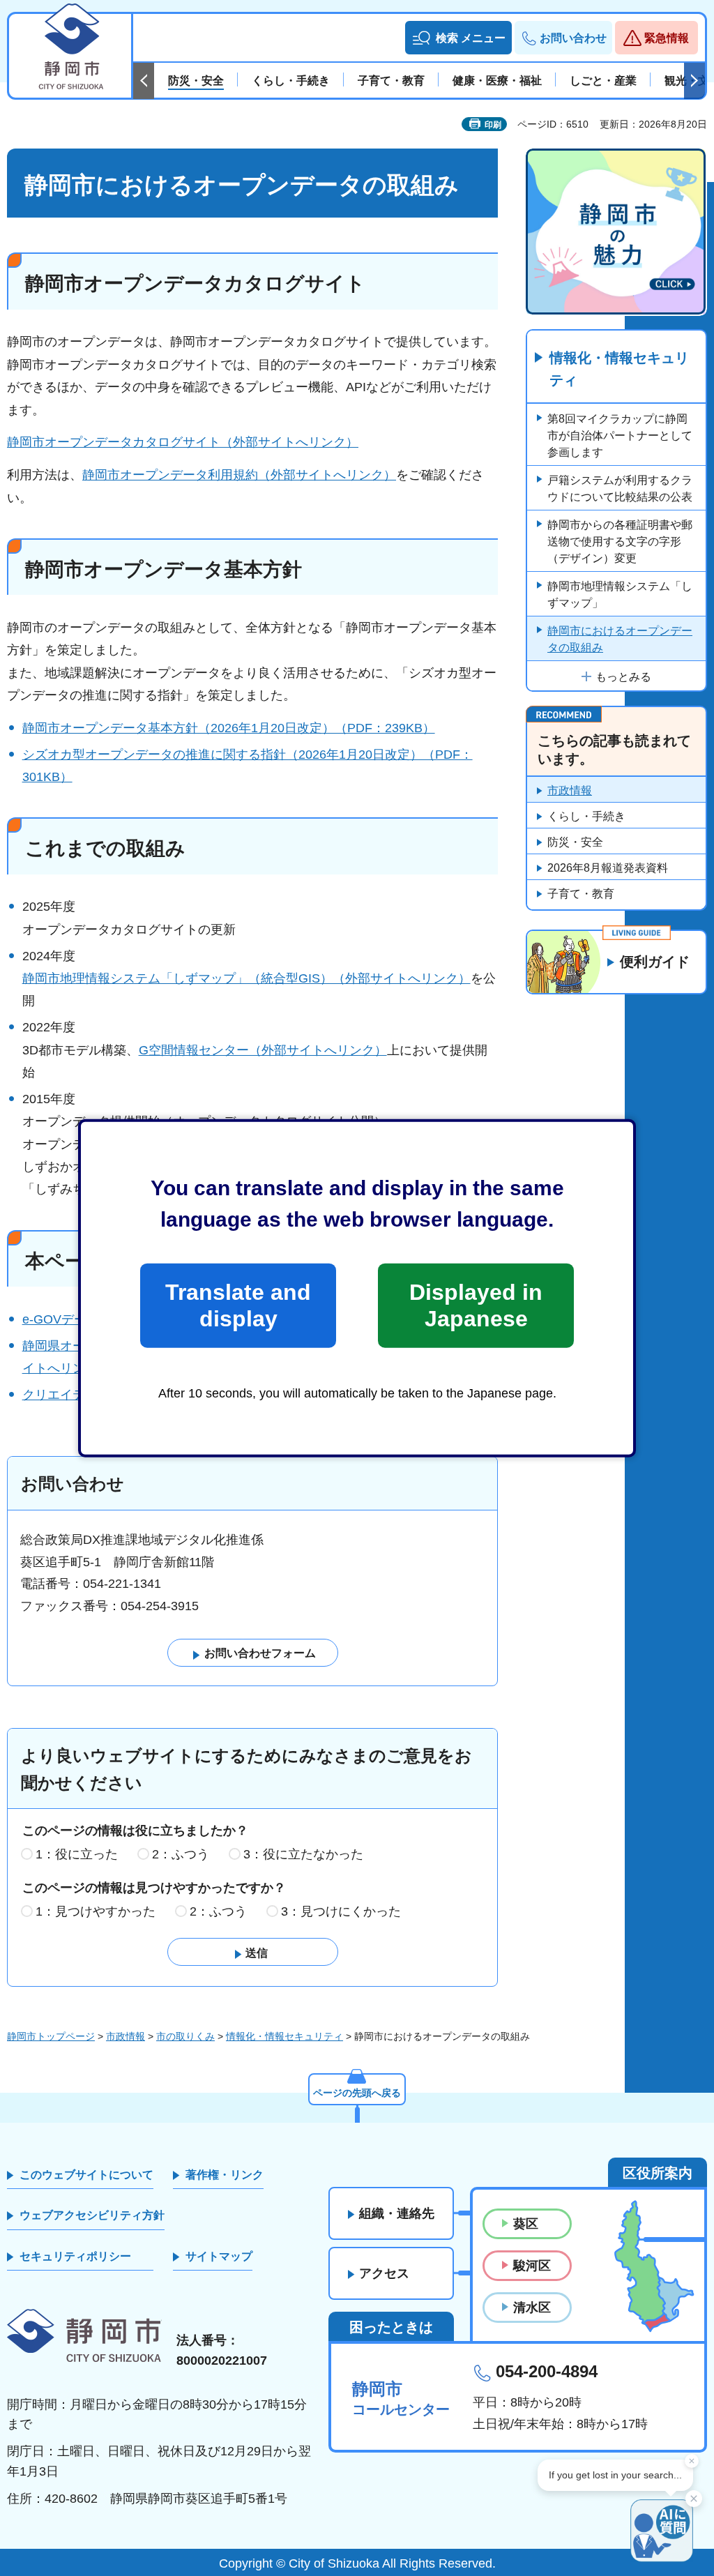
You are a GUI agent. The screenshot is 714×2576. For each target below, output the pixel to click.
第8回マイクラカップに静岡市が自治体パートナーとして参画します (620, 435)
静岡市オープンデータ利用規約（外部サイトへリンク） (239, 475)
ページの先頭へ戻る (357, 2093)
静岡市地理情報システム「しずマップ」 (620, 594)
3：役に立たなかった (303, 1854)
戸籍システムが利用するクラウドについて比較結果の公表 (620, 488)
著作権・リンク (225, 2175)
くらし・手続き (586, 816)
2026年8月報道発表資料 (608, 868)
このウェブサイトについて (86, 2175)
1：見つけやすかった (96, 1911)
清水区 (532, 2308)
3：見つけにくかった (341, 1911)
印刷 (493, 125)
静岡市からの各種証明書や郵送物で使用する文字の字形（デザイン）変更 (620, 541)
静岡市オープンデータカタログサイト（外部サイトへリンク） (183, 442)
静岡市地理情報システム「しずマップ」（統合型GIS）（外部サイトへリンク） (246, 978)
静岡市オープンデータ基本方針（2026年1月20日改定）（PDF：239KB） (229, 728)
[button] (458, 38)
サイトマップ (219, 2256)
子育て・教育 (581, 894)
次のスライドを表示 (694, 81)
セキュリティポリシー (75, 2256)
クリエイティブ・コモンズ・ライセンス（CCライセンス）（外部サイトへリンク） (257, 1395)
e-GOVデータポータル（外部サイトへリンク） (155, 1319)
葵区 (526, 2224)
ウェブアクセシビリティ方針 (92, 2215)
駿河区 (532, 2266)
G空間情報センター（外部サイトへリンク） (263, 1050)
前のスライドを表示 (144, 81)
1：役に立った (77, 1854)
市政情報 (570, 790)
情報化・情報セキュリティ (619, 369)
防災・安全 (575, 842)
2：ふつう (181, 1854)
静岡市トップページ (51, 2036)
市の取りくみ (185, 2036)
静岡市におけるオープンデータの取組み (620, 639)
